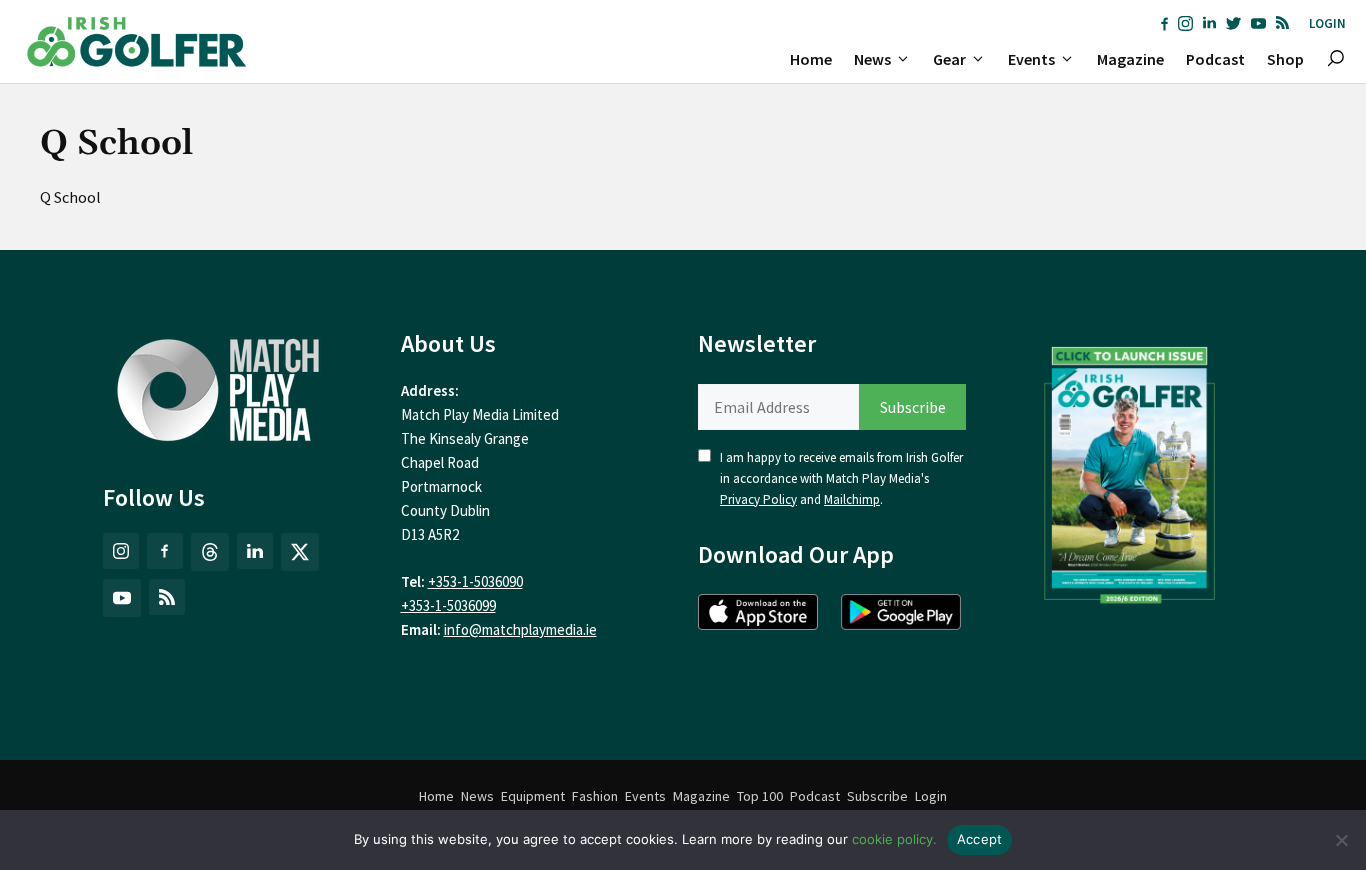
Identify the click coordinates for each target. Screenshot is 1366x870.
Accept (980, 839)
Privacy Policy (758, 499)
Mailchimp (852, 499)
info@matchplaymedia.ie (520, 629)
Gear (949, 59)
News (872, 59)
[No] (1341, 840)
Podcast (1215, 59)
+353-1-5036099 (448, 605)
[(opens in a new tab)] (1130, 470)
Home (811, 59)
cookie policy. (894, 839)
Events (1031, 59)
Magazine (1130, 59)
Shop (1285, 59)
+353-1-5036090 (475, 581)
